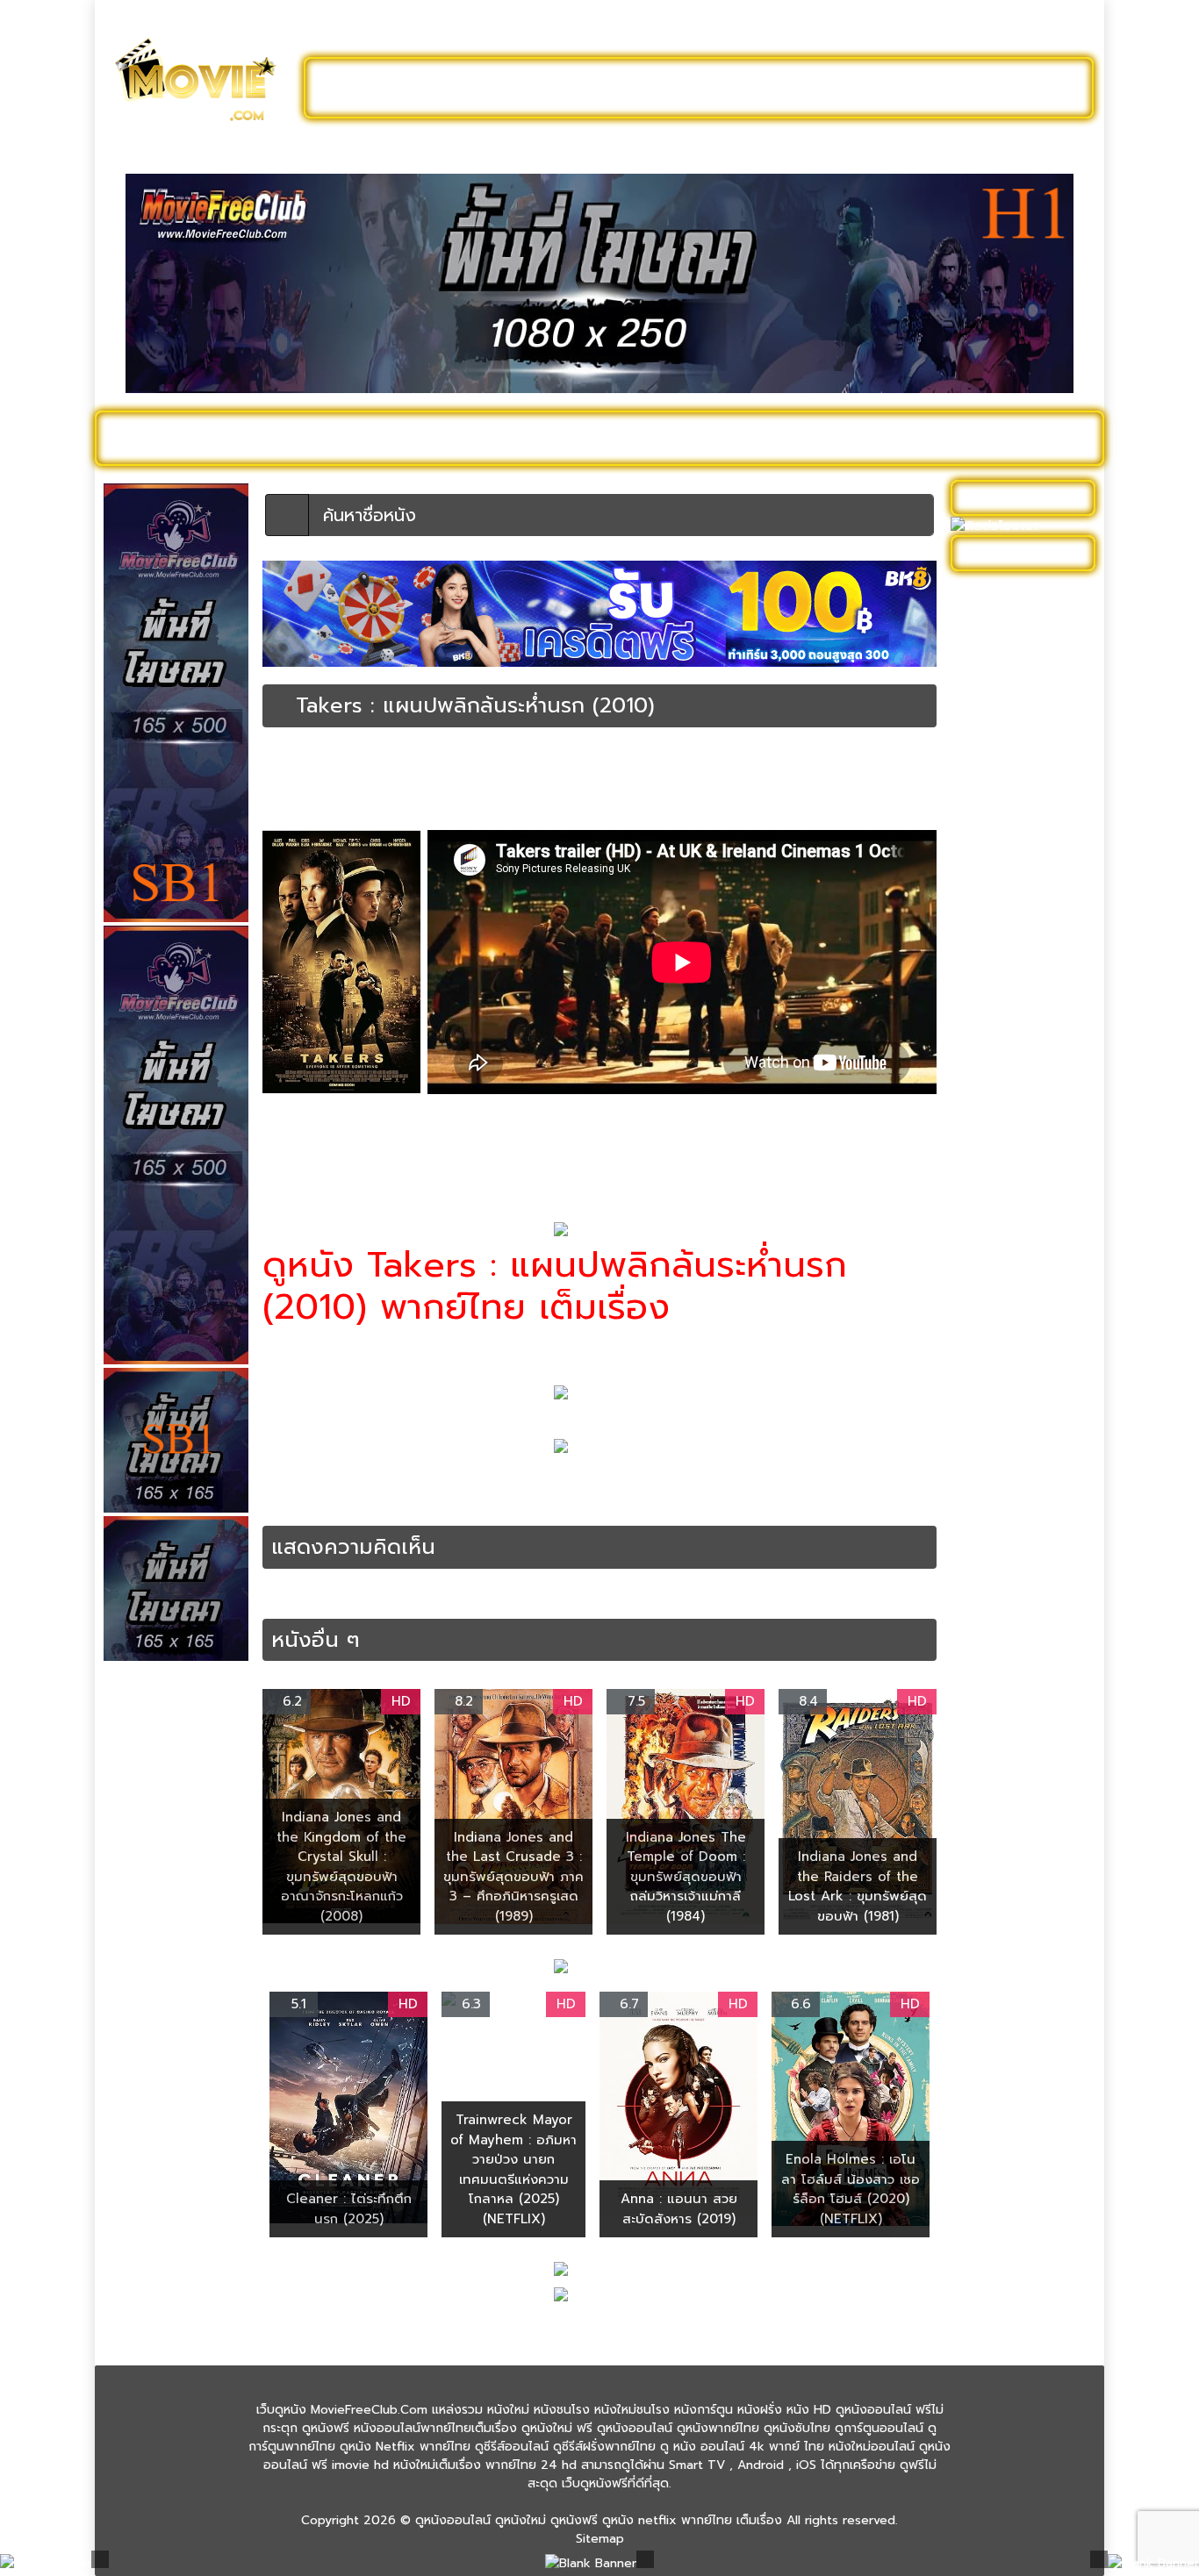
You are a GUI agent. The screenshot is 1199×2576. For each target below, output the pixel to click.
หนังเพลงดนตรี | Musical (1005, 1609)
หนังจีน (978, 937)
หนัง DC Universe (1009, 773)
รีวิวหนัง (966, 438)
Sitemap (600, 2539)
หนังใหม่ (276, 438)
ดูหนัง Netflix (588, 438)
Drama (401, 1484)
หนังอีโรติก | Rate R (1014, 1546)
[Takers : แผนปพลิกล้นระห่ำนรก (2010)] (280, 705)
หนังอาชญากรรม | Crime (737, 776)
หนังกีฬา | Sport (1003, 855)
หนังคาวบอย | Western (1023, 909)
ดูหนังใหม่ (527, 88)
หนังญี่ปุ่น (985, 1045)
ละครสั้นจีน (828, 88)
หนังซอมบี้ (986, 1018)
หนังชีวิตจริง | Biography (1027, 991)
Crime (361, 1484)
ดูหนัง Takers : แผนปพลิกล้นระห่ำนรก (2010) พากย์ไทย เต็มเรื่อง (689, 1484)
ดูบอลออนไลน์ (950, 88)
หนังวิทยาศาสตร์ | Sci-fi (1023, 1318)
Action (321, 1484)
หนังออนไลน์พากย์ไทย (675, 88)
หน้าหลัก (283, 761)
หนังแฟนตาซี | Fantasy (1022, 1673)
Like (300, 808)
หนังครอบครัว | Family (1020, 882)
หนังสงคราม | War (1009, 1345)
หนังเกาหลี (987, 1573)
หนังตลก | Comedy (1013, 1100)
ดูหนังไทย (484, 438)
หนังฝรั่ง (884, 438)
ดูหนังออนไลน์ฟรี (398, 88)
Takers (444, 1484)
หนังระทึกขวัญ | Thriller (463, 776)
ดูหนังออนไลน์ (178, 438)
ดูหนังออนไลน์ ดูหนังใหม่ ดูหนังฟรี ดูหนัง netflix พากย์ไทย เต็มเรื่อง (599, 2520)
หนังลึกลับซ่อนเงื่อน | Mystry (1015, 1282)
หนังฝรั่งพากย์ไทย (310, 1503)
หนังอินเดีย (989, 1518)
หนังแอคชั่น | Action (851, 776)
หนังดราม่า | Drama (310, 776)
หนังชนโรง (696, 438)
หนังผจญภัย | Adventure (996, 1182)
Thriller (488, 1484)
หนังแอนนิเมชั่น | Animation (1003, 1736)
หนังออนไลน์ (396, 1503)
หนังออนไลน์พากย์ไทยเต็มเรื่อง (598, 776)
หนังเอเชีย (986, 1646)
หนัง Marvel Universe (1020, 801)
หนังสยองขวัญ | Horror (1024, 1373)
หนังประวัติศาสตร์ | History (1009, 1136)
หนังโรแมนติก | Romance (999, 1782)
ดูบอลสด (1047, 438)
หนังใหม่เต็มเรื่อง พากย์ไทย (448, 1154)
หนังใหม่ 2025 (377, 438)
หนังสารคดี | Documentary (999, 1409)
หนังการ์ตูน (794, 438)
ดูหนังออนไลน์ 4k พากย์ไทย (1025, 628)
